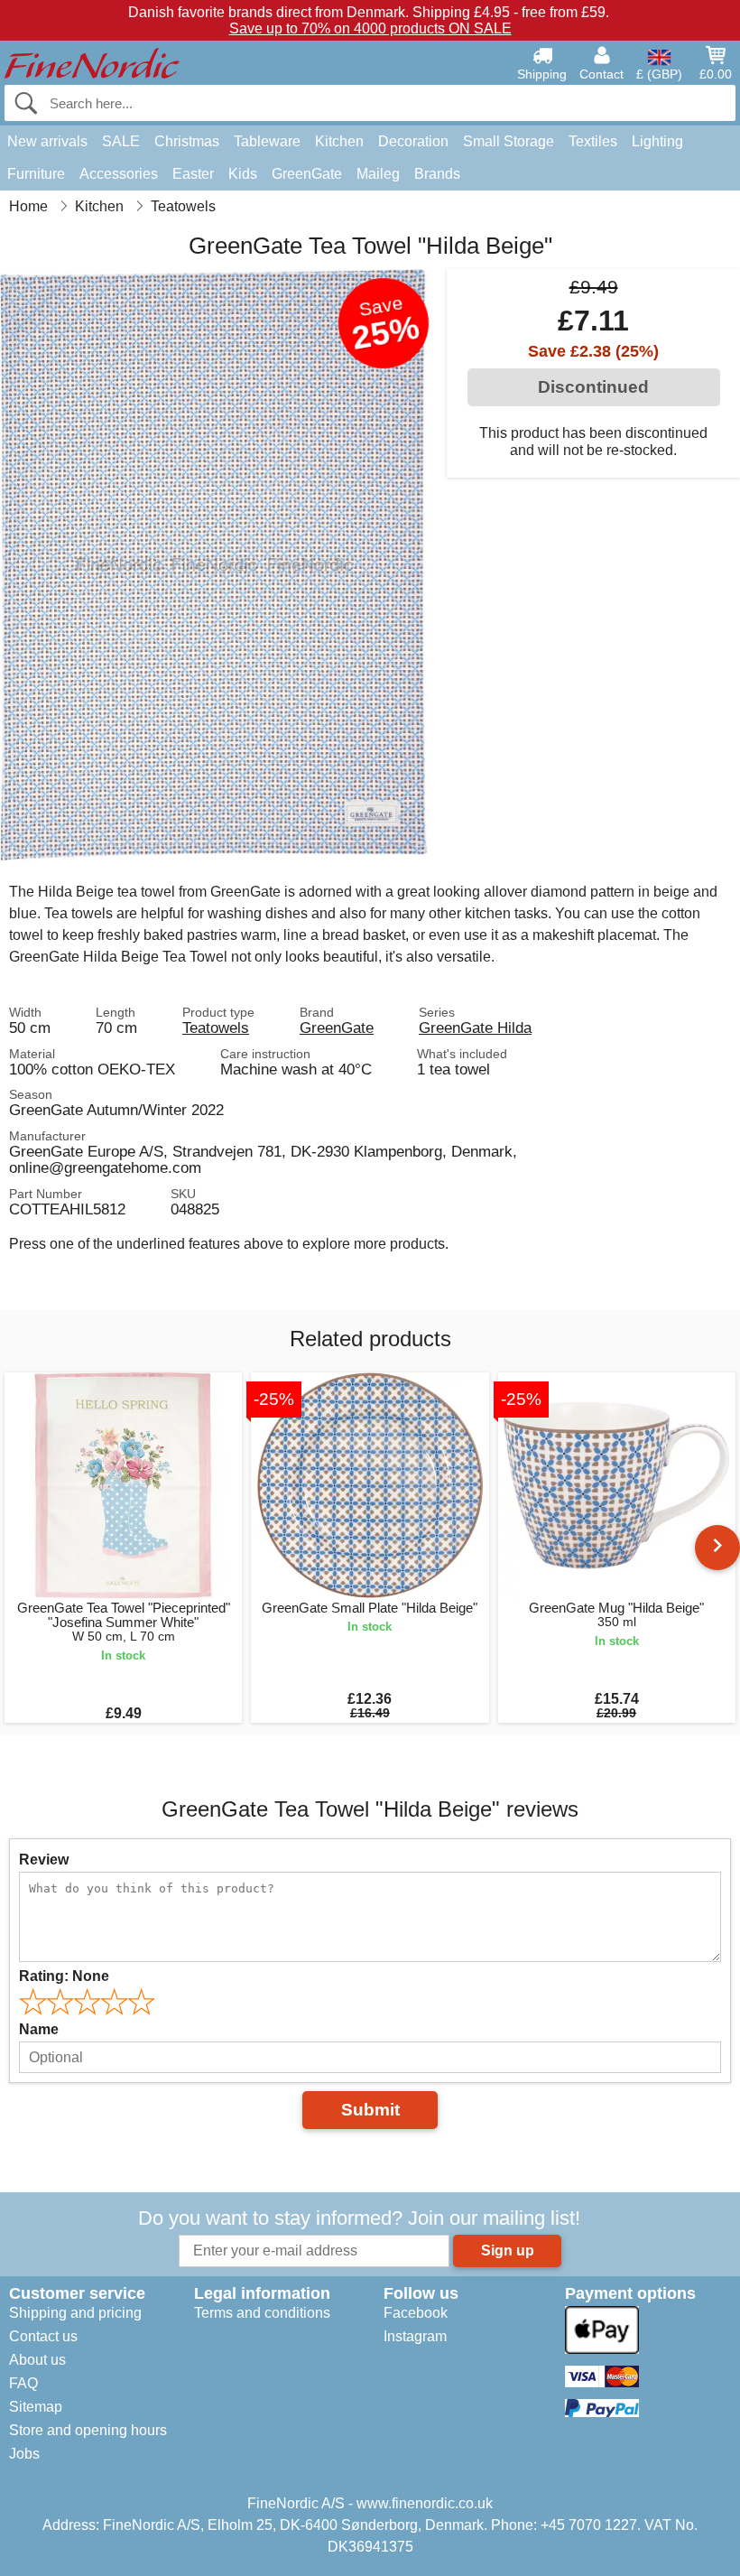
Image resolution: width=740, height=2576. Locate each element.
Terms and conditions (262, 2313)
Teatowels (216, 1028)
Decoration (413, 141)
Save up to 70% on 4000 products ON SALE (370, 28)
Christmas (187, 141)
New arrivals (47, 141)
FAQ (23, 2383)
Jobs (24, 2454)
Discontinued (593, 387)
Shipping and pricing (75, 2313)
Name (39, 2029)
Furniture (36, 174)
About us (37, 2360)
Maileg (378, 174)
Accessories (119, 174)
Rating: (64, 1976)
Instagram (415, 2336)
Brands (437, 174)
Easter (193, 174)
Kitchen (339, 141)
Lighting (657, 141)
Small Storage (509, 141)
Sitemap (36, 2407)
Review (44, 1860)
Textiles (593, 141)
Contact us (43, 2336)
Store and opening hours (88, 2430)
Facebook (416, 2313)
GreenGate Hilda (475, 1028)
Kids (243, 174)
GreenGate (307, 174)
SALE (121, 141)
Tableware (267, 141)
